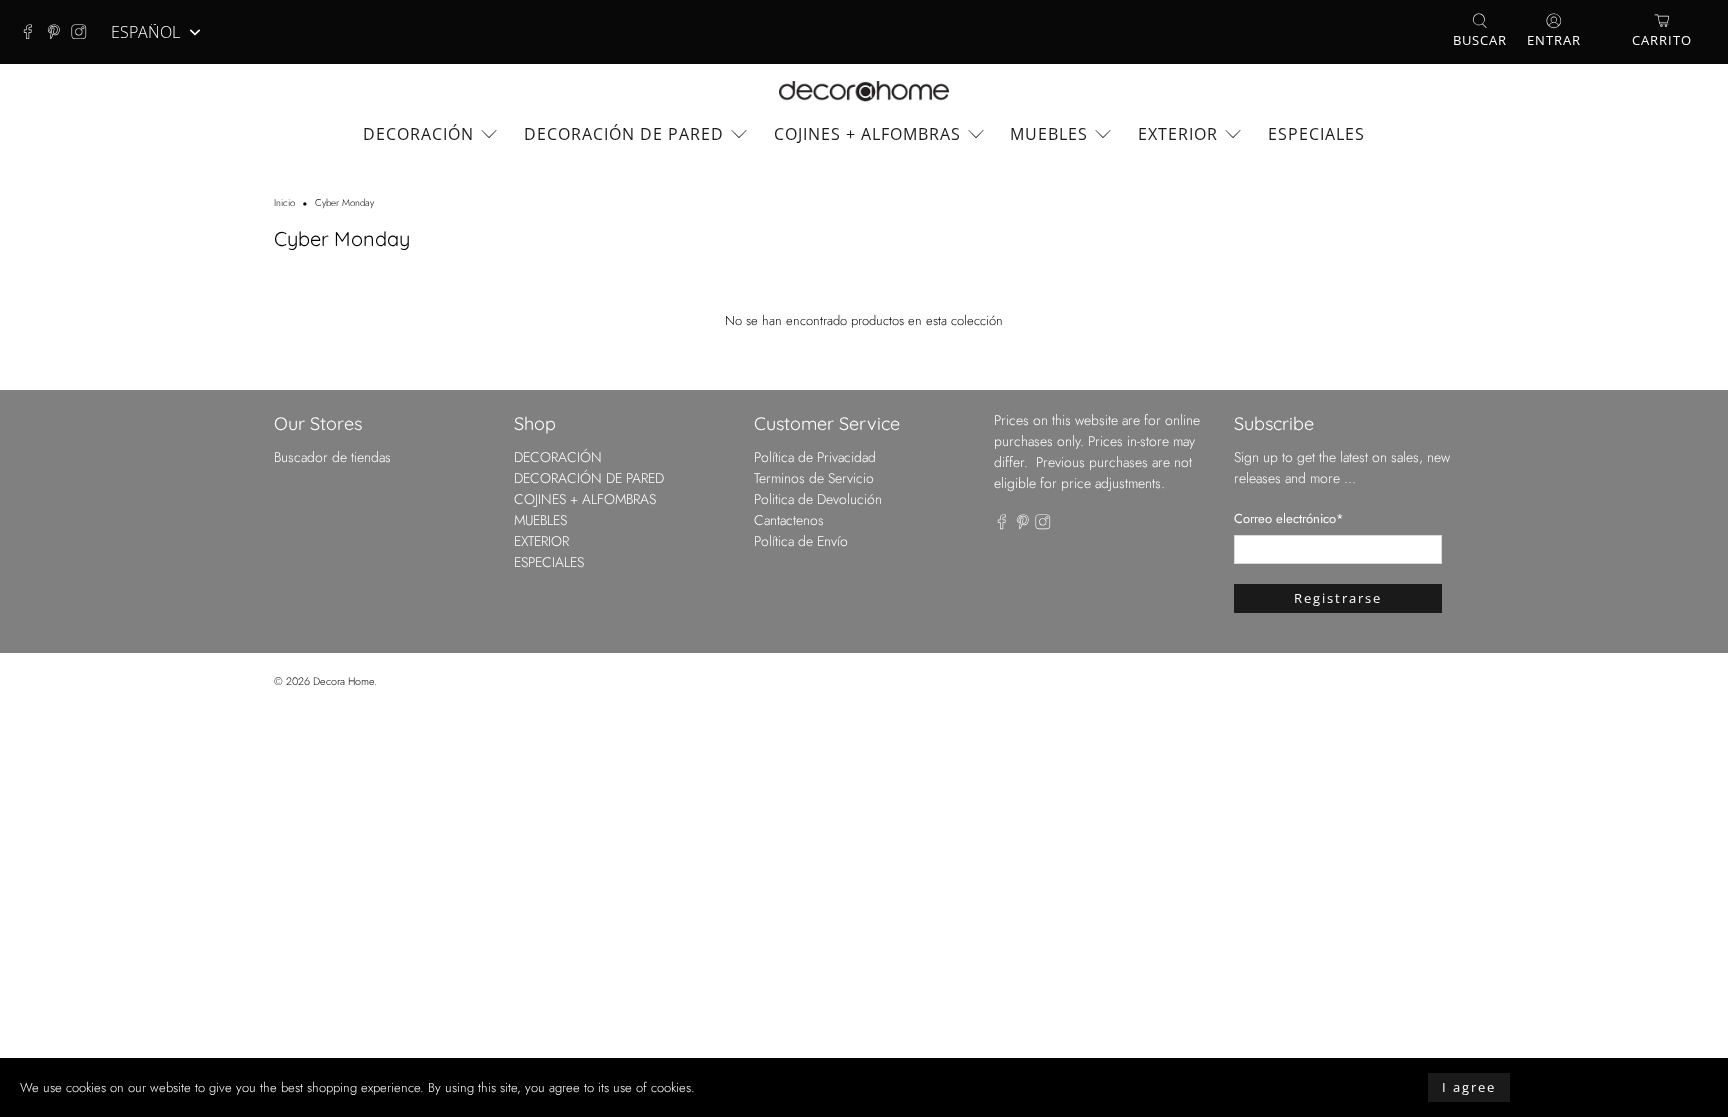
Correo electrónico (1289, 518)
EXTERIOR (1178, 134)
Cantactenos (789, 520)
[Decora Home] (864, 91)
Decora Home (343, 681)
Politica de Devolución (818, 499)
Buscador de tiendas (332, 457)
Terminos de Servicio (814, 478)
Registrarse (1338, 598)
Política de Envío (801, 541)
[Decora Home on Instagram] (84, 32)
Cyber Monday (344, 204)
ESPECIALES (1316, 134)
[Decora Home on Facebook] (33, 32)
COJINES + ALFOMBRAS (867, 134)
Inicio (284, 204)
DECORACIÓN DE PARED (624, 134)
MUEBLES (1049, 134)
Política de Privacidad (815, 457)
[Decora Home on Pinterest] (59, 32)
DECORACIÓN (418, 134)
